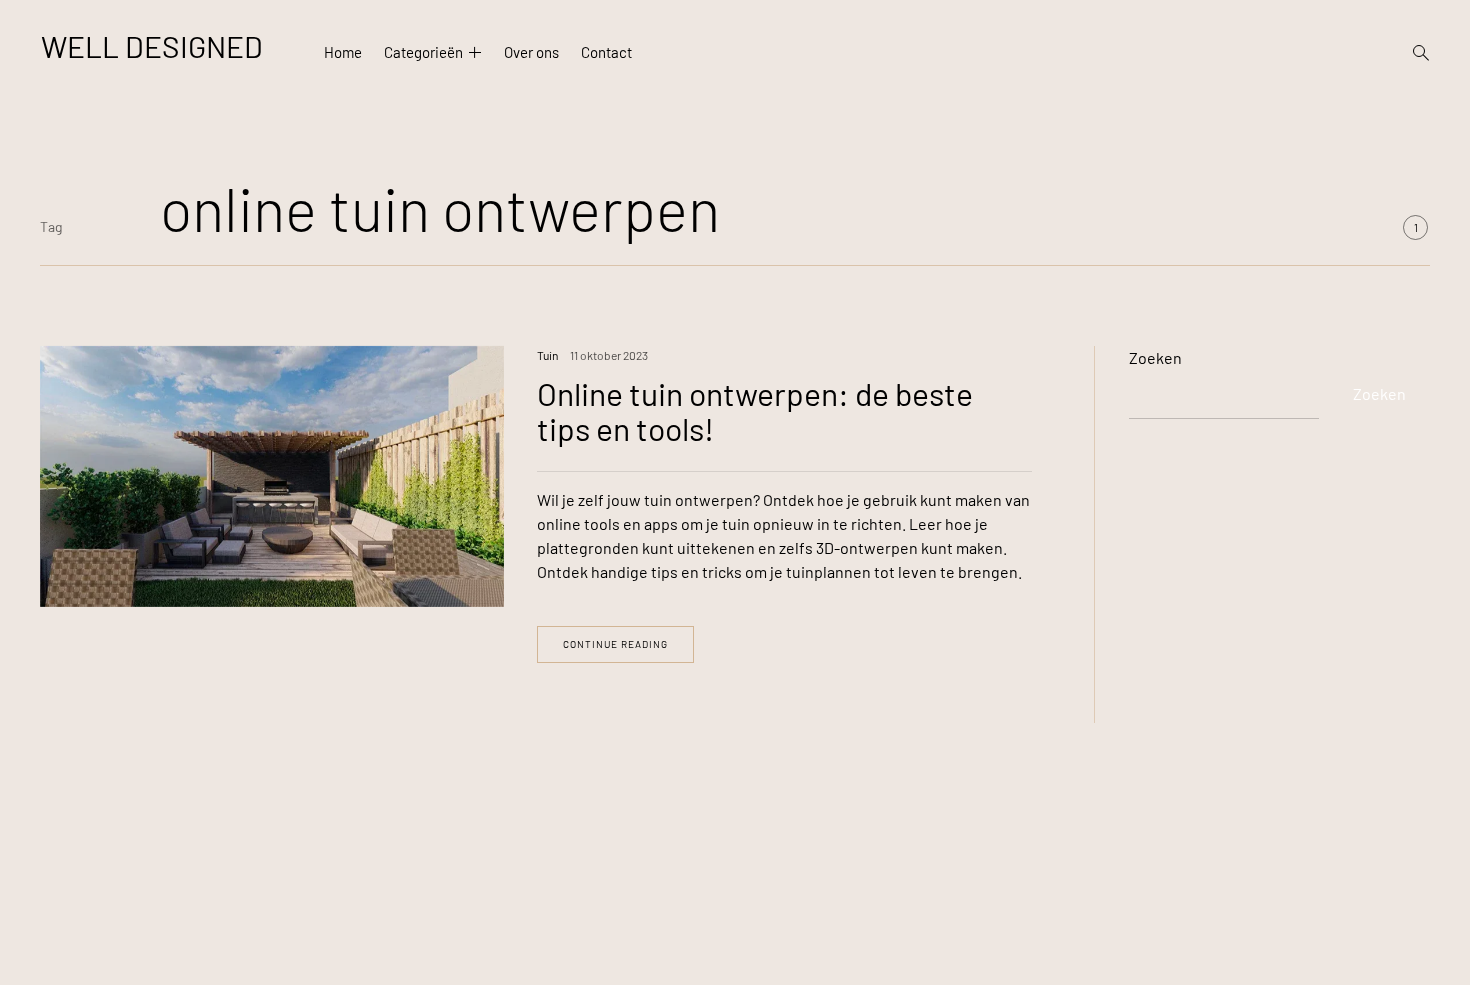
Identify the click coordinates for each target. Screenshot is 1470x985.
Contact (606, 53)
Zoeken (1155, 357)
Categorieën (423, 53)
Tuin (547, 355)
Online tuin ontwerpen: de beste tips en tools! (755, 410)
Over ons (531, 53)
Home (343, 53)
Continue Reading (615, 644)
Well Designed (152, 46)
